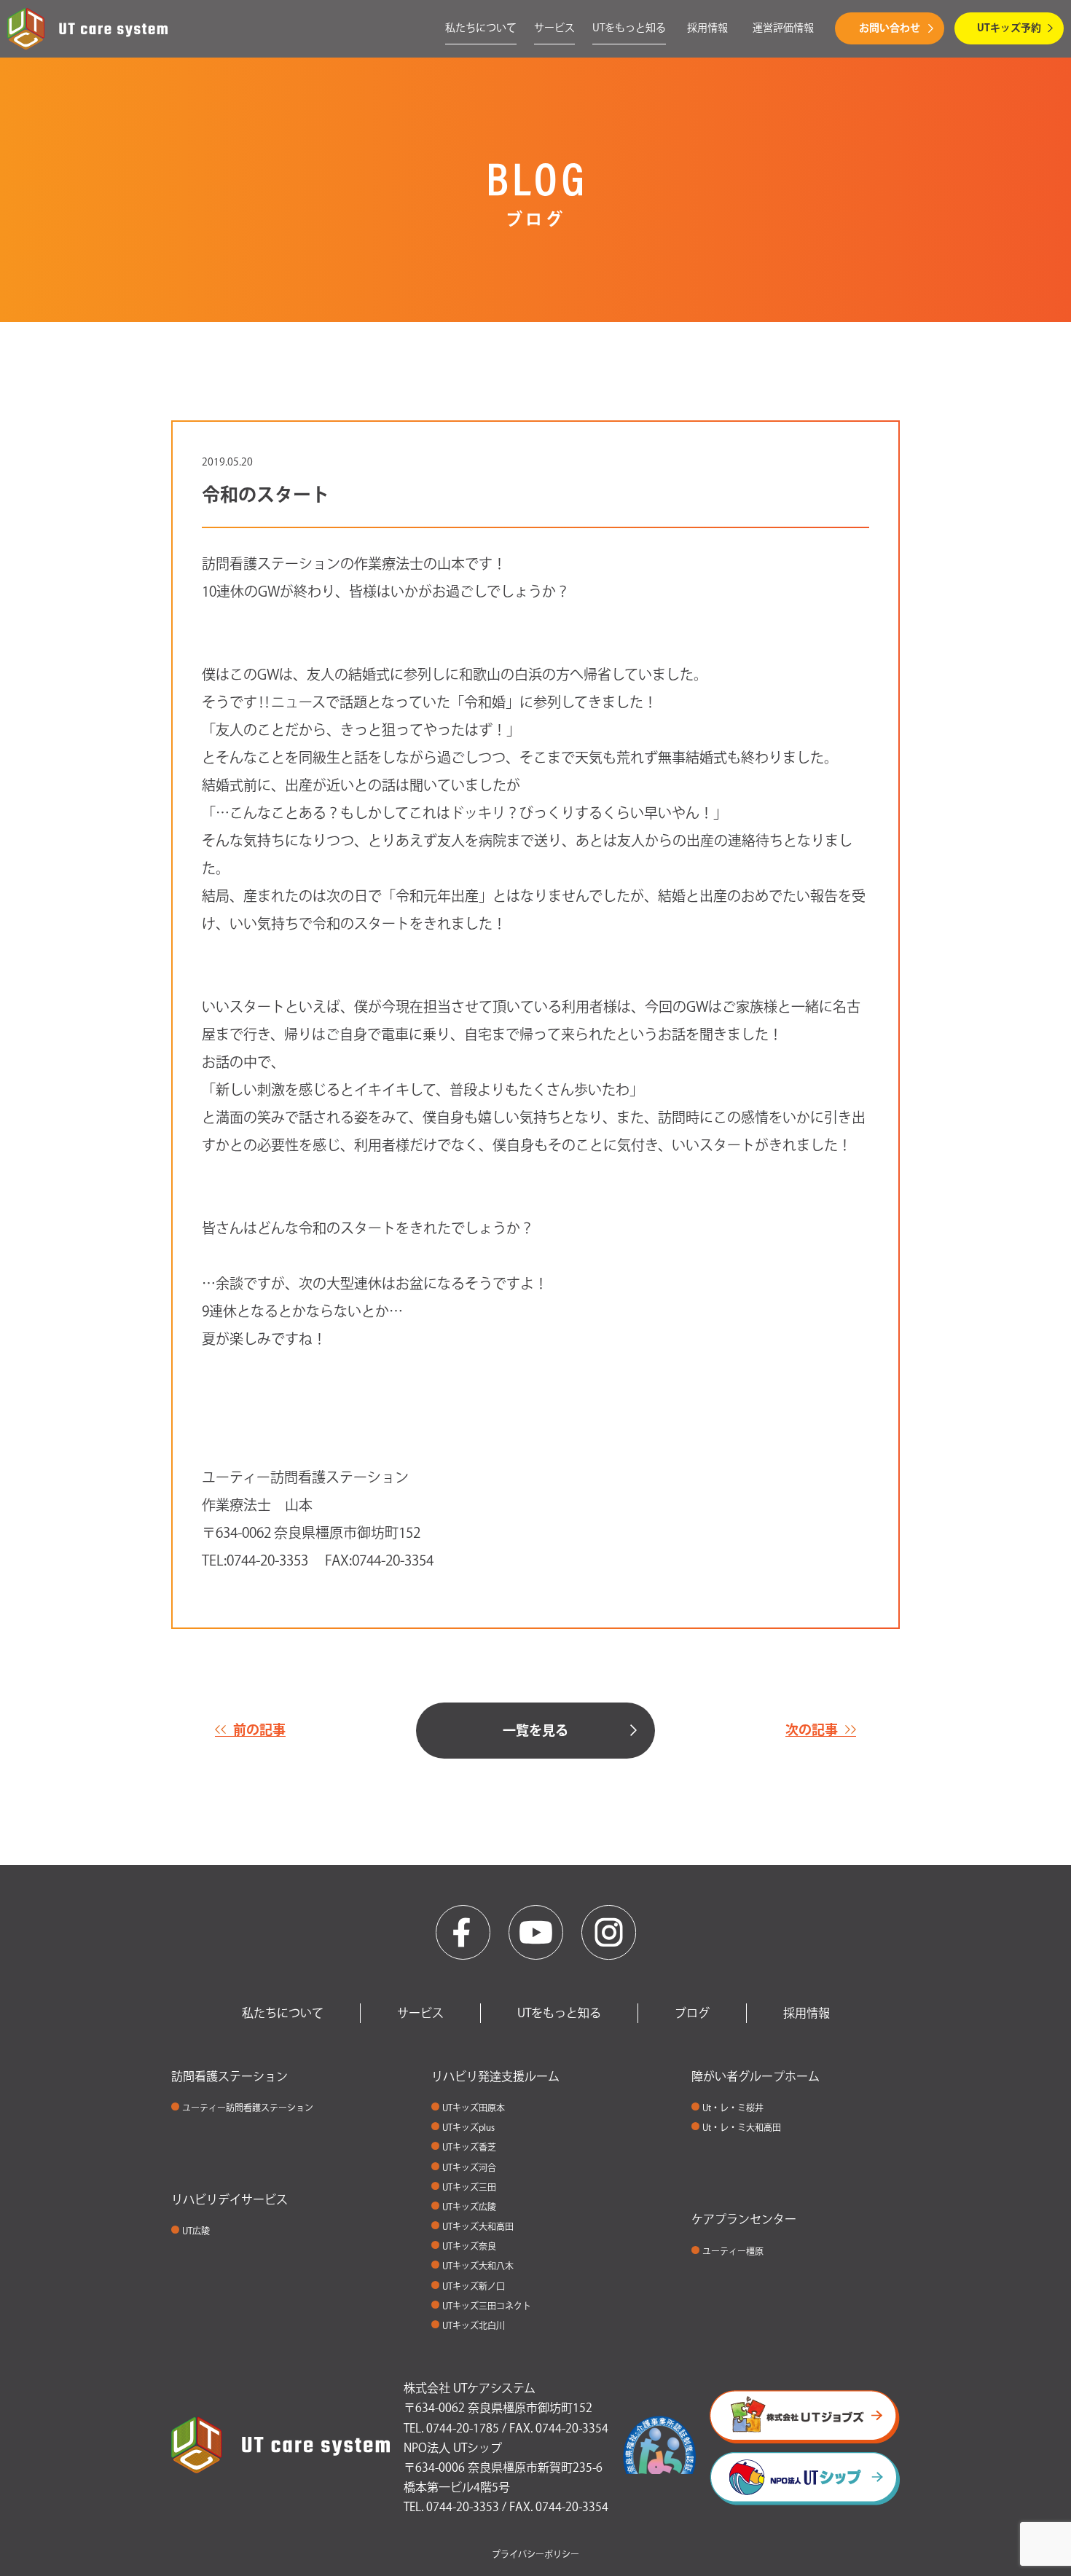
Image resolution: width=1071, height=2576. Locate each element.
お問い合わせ (890, 28)
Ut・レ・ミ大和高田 (742, 2127)
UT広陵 (196, 2231)
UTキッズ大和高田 (478, 2226)
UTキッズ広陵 (469, 2207)
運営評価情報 (783, 28)
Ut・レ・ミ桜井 (733, 2108)
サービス (554, 28)
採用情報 (707, 28)
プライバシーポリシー (535, 2554)
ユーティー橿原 (733, 2251)
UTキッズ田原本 (474, 2108)
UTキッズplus (468, 2127)
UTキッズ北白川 (474, 2325)
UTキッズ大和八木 (478, 2266)
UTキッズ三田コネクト (487, 2306)
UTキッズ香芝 (469, 2147)
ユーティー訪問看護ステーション (248, 2108)
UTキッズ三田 (469, 2187)
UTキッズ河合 (469, 2167)
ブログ (692, 2013)
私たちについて (481, 28)
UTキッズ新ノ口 (474, 2286)
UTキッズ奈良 (469, 2246)
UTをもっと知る (629, 28)
